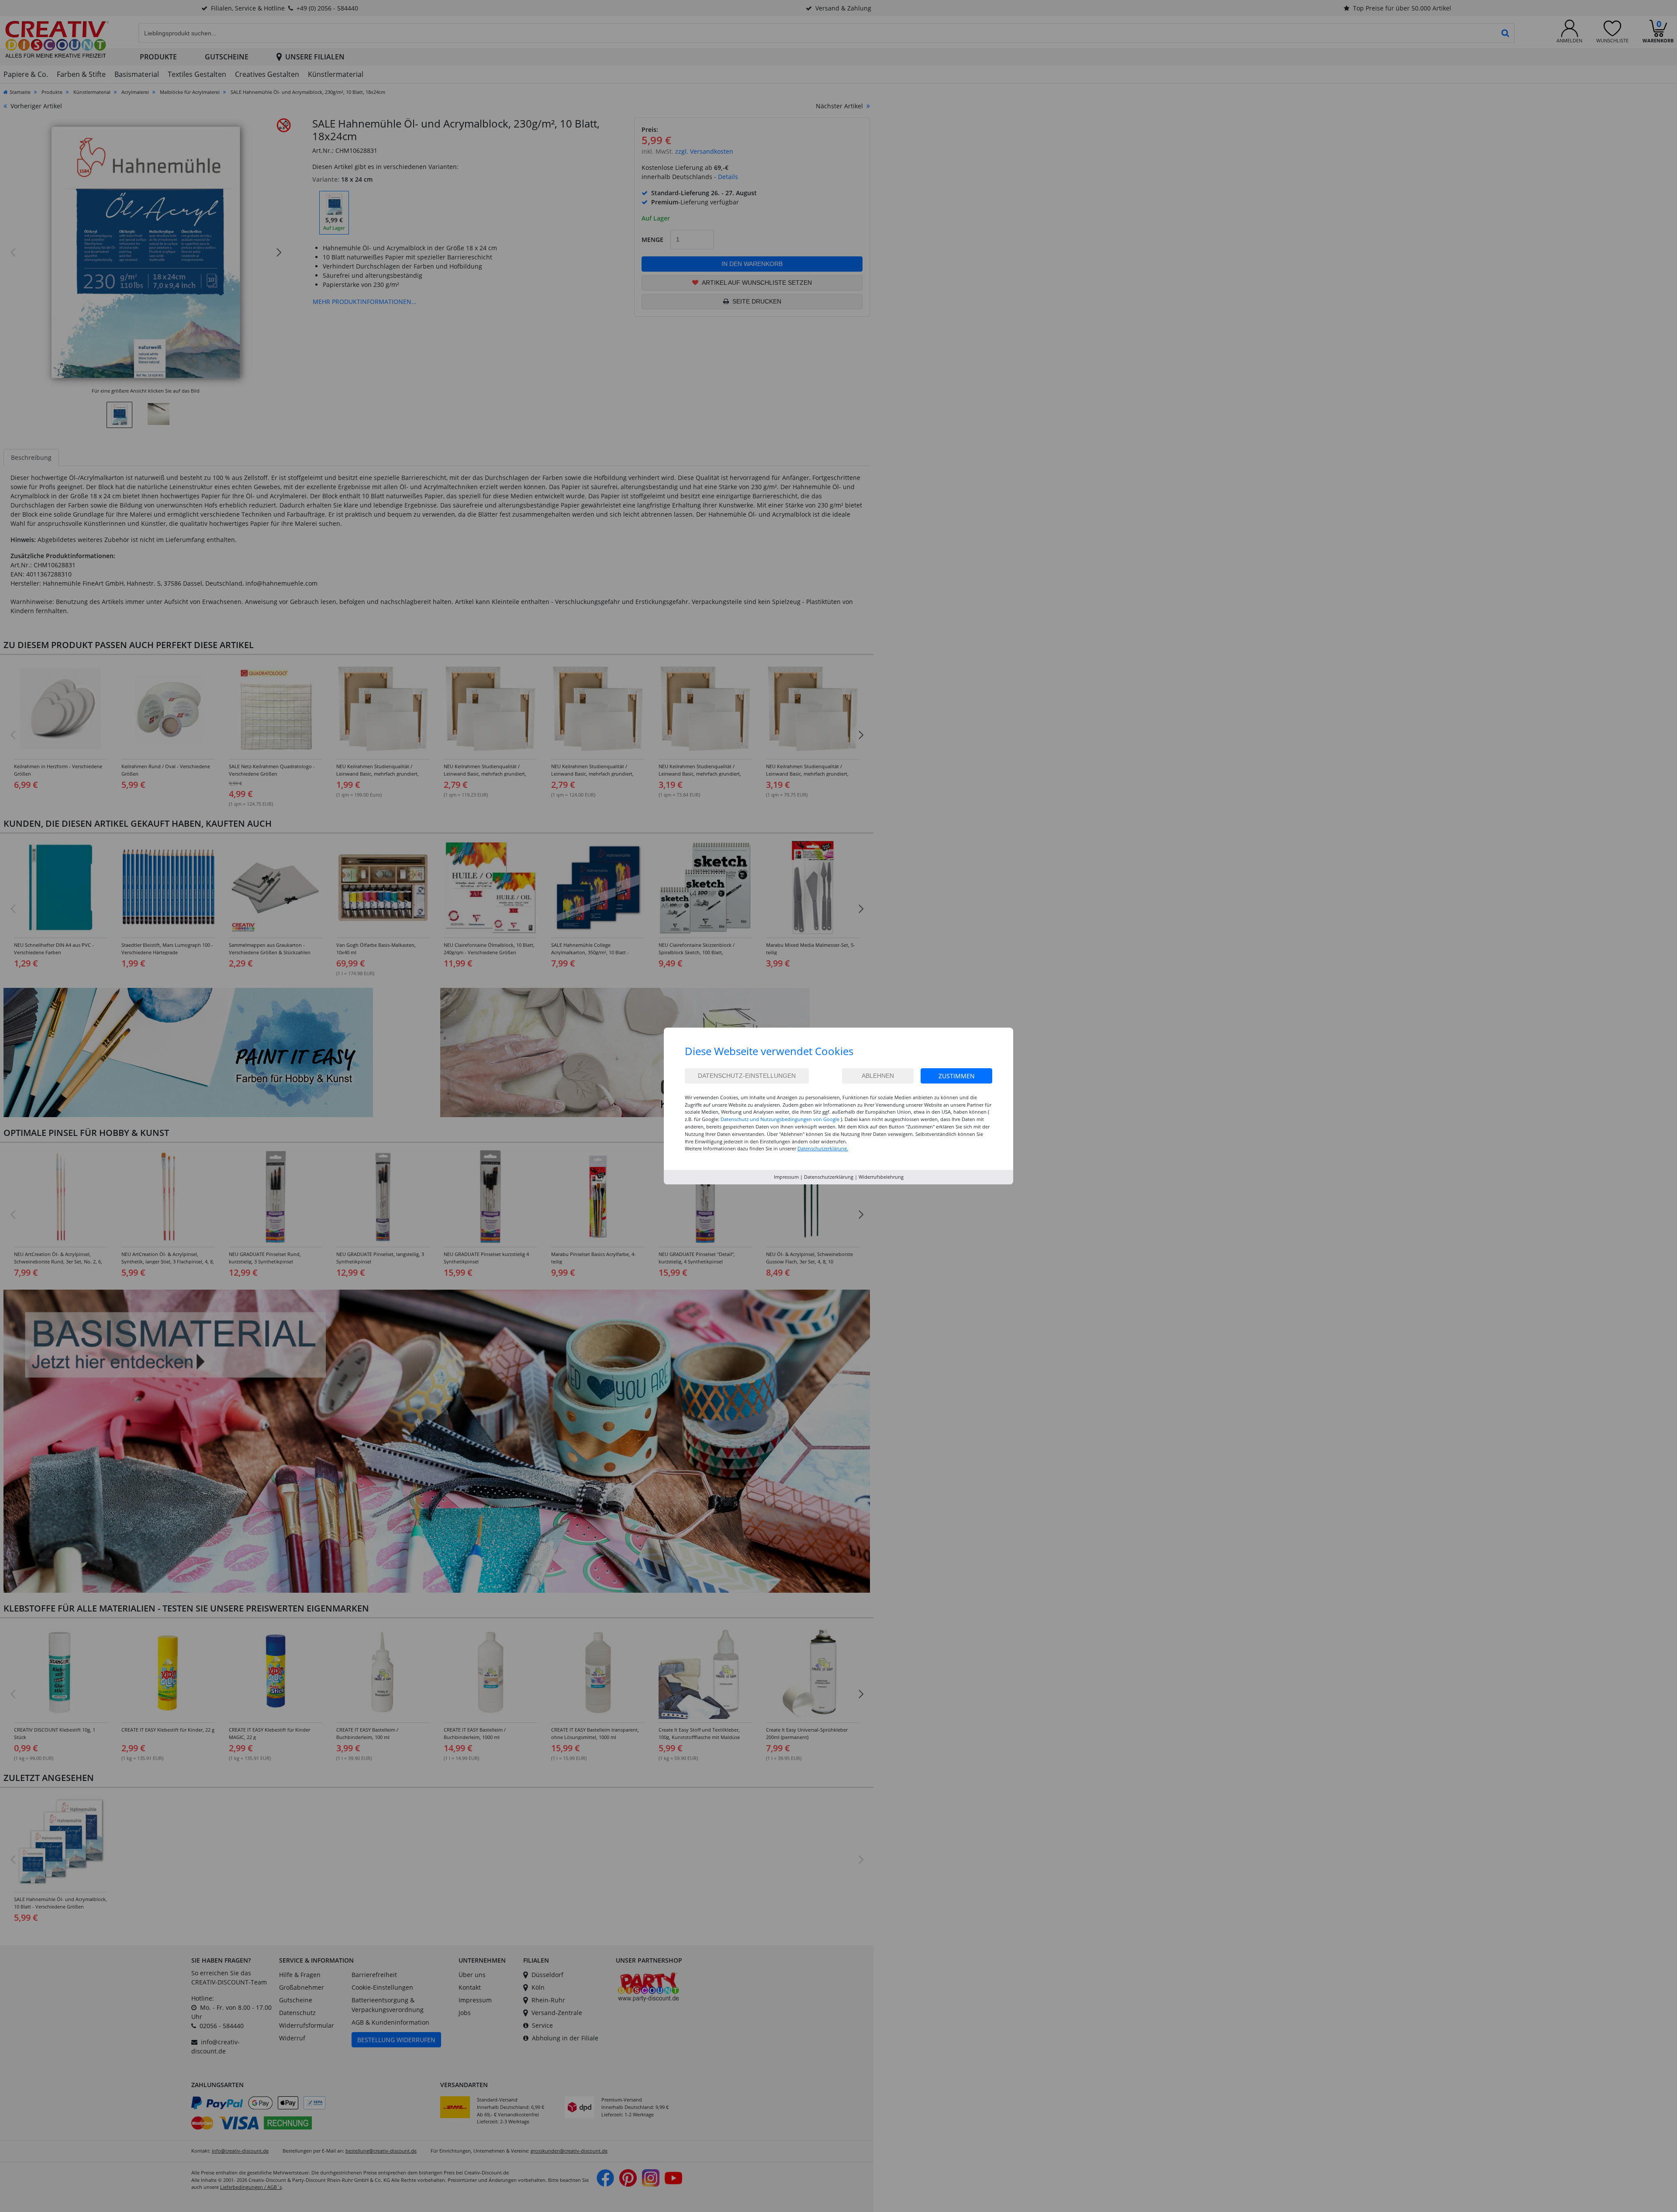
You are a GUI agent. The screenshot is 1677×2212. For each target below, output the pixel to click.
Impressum (786, 1177)
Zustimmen (957, 1076)
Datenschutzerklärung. (823, 1148)
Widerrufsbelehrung (881, 1177)
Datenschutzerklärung (829, 1177)
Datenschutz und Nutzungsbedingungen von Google (780, 1119)
